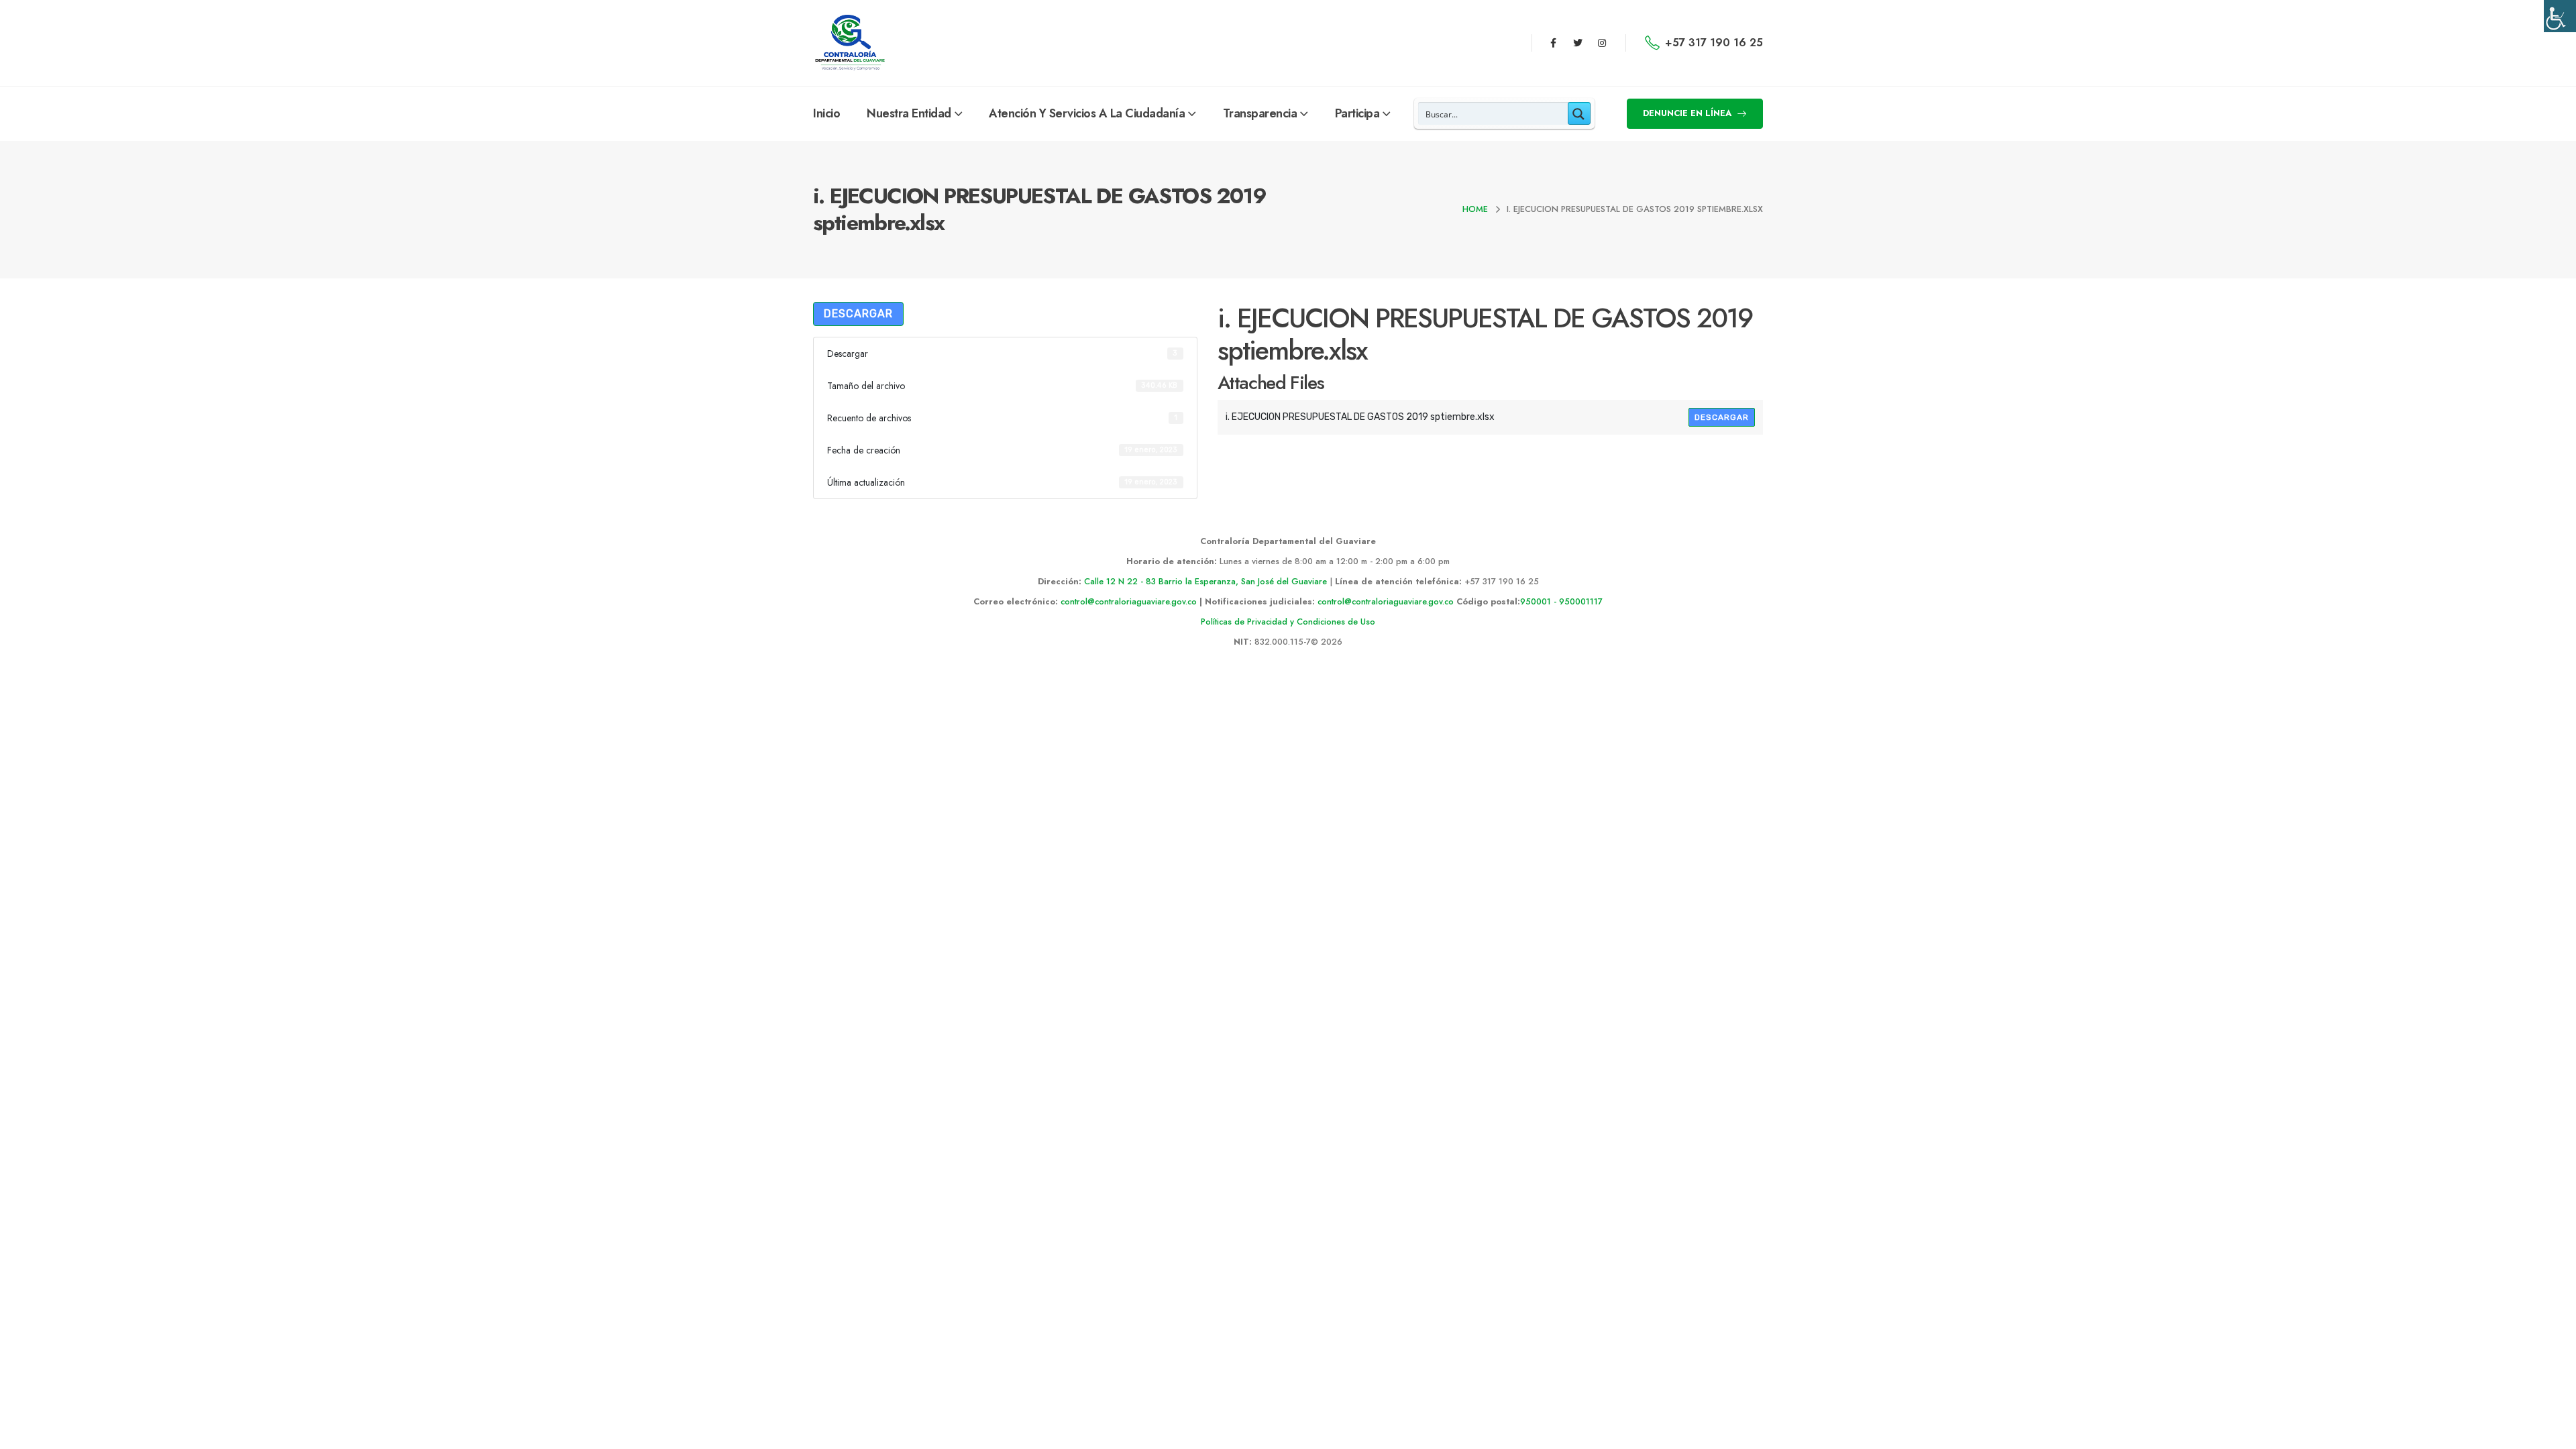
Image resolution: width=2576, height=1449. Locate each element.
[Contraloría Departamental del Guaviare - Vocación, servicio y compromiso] (850, 43)
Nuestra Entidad (909, 113)
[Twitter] (1578, 43)
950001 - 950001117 (1561, 602)
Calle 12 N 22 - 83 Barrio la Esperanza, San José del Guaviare (1205, 582)
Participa (1357, 113)
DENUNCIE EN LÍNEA (1688, 113)
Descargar (858, 314)
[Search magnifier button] (1579, 113)
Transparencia (1260, 113)
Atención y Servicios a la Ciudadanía (1087, 113)
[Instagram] (1602, 43)
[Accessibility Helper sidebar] (2560, 16)
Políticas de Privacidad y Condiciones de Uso (1288, 622)
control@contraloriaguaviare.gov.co (1129, 602)
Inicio (826, 113)
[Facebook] (1553, 43)
